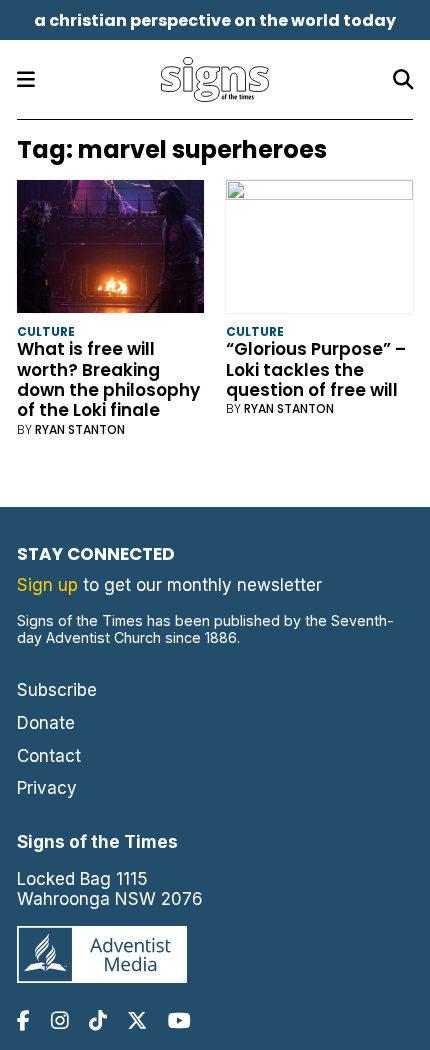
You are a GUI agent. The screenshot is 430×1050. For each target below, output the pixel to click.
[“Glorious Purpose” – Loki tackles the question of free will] (319, 251)
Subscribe (57, 690)
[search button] (403, 80)
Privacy (47, 788)
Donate (46, 723)
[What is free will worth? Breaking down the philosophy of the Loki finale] (110, 251)
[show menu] (26, 80)
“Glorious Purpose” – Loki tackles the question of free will (316, 369)
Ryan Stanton (80, 429)
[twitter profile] (137, 1020)
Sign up (47, 585)
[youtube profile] (179, 1020)
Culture (46, 331)
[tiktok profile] (98, 1020)
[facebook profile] (23, 1020)
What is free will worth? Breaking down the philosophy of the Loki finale (108, 379)
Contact (49, 756)
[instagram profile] (60, 1020)
